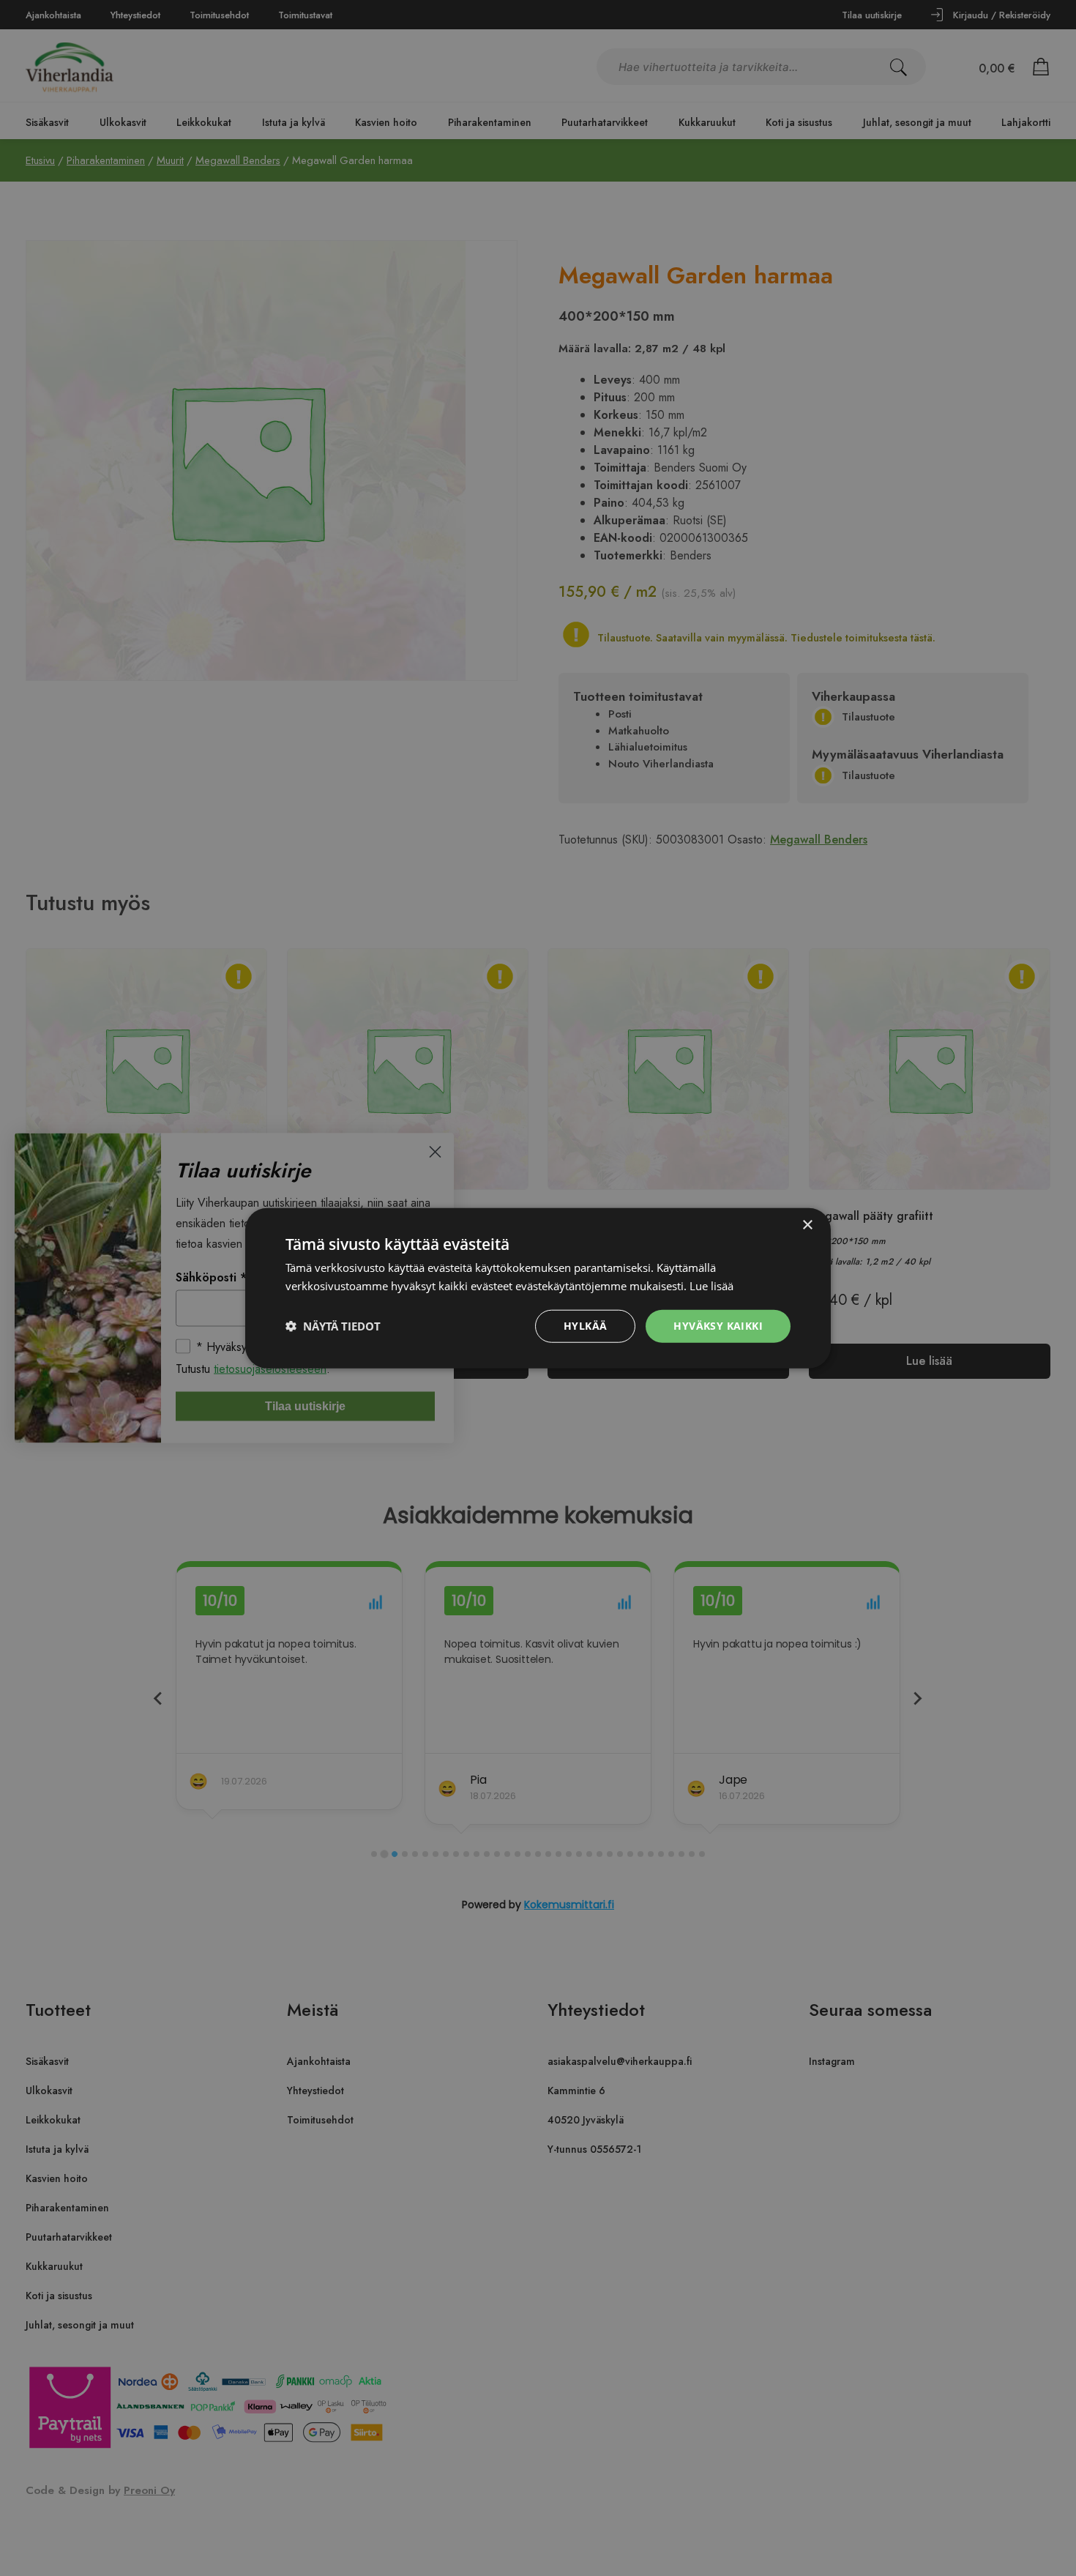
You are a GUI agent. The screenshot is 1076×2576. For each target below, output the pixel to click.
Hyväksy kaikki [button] (718, 1326)
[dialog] (538, 1288)
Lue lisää (711, 1286)
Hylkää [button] (585, 1326)
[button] (333, 1326)
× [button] (807, 1225)
